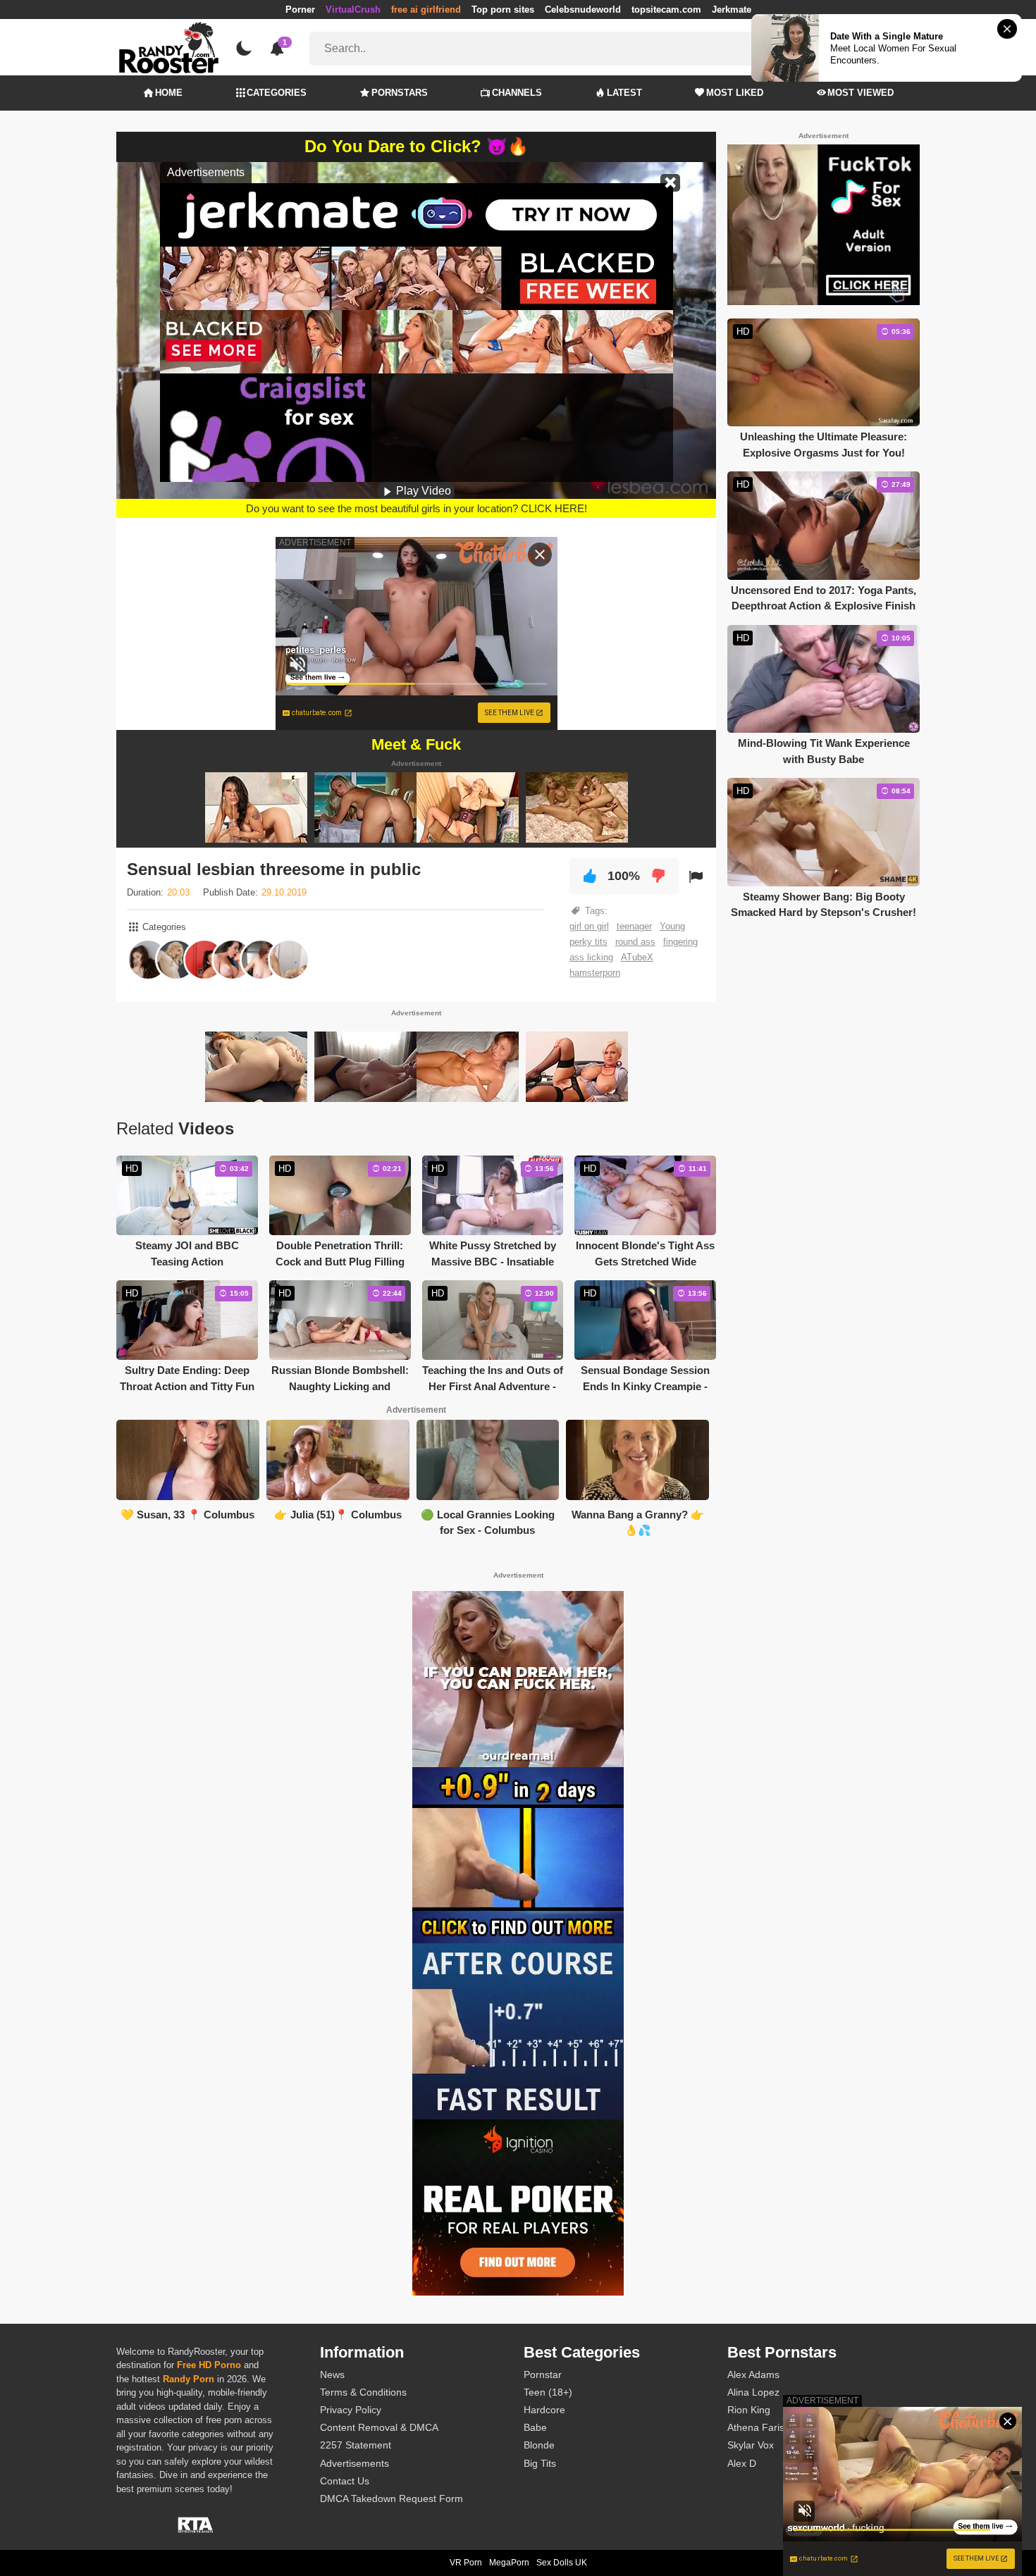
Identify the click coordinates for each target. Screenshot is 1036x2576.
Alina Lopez (753, 2392)
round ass (635, 942)
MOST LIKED (735, 93)
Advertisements (354, 2463)
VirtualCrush (353, 10)
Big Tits (540, 2463)
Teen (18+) (548, 2392)
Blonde (539, 2445)
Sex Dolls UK (562, 2563)
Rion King (749, 2410)
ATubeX (637, 957)
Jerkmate (732, 10)
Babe (535, 2427)
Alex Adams (753, 2374)
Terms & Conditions (363, 2392)
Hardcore (544, 2410)
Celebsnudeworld (583, 10)
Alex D (742, 2463)
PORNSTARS (400, 93)
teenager (634, 926)
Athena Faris (756, 2427)
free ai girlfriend (426, 10)
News (332, 2374)
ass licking (591, 957)
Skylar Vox (751, 2445)
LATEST (624, 93)
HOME (169, 93)
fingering (680, 942)
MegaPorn (509, 2563)
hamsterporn (595, 973)
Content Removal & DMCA (379, 2427)
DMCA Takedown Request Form (391, 2498)
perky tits (588, 942)
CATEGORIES (277, 93)
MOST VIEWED (861, 93)
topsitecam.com (666, 10)
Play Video (422, 491)
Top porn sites (503, 10)
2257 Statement (356, 2445)
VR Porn (466, 2563)
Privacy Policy (351, 2410)
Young (672, 926)
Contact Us (345, 2481)
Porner (300, 10)
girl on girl (589, 926)
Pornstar (543, 2374)
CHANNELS (517, 93)
